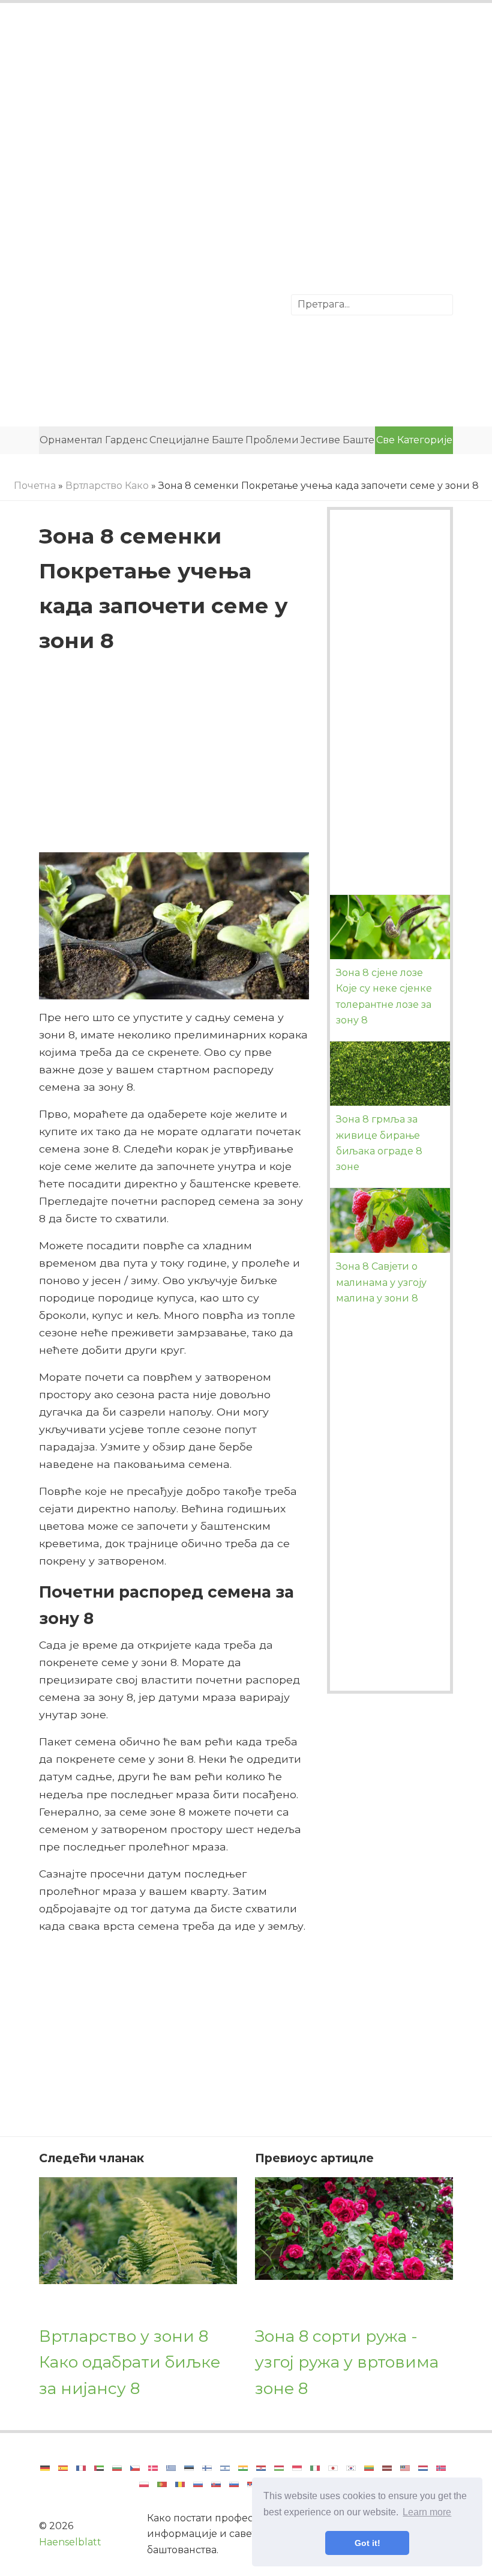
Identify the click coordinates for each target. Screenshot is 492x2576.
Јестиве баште (337, 440)
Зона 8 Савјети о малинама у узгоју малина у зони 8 (381, 1282)
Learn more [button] (427, 2512)
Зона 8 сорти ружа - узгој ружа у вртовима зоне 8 (347, 2362)
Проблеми (272, 440)
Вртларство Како (107, 486)
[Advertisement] (246, 111)
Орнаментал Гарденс (94, 440)
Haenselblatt (70, 2542)
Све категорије (414, 440)
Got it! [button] (367, 2543)
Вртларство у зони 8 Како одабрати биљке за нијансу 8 (130, 2362)
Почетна (35, 486)
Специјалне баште (196, 440)
